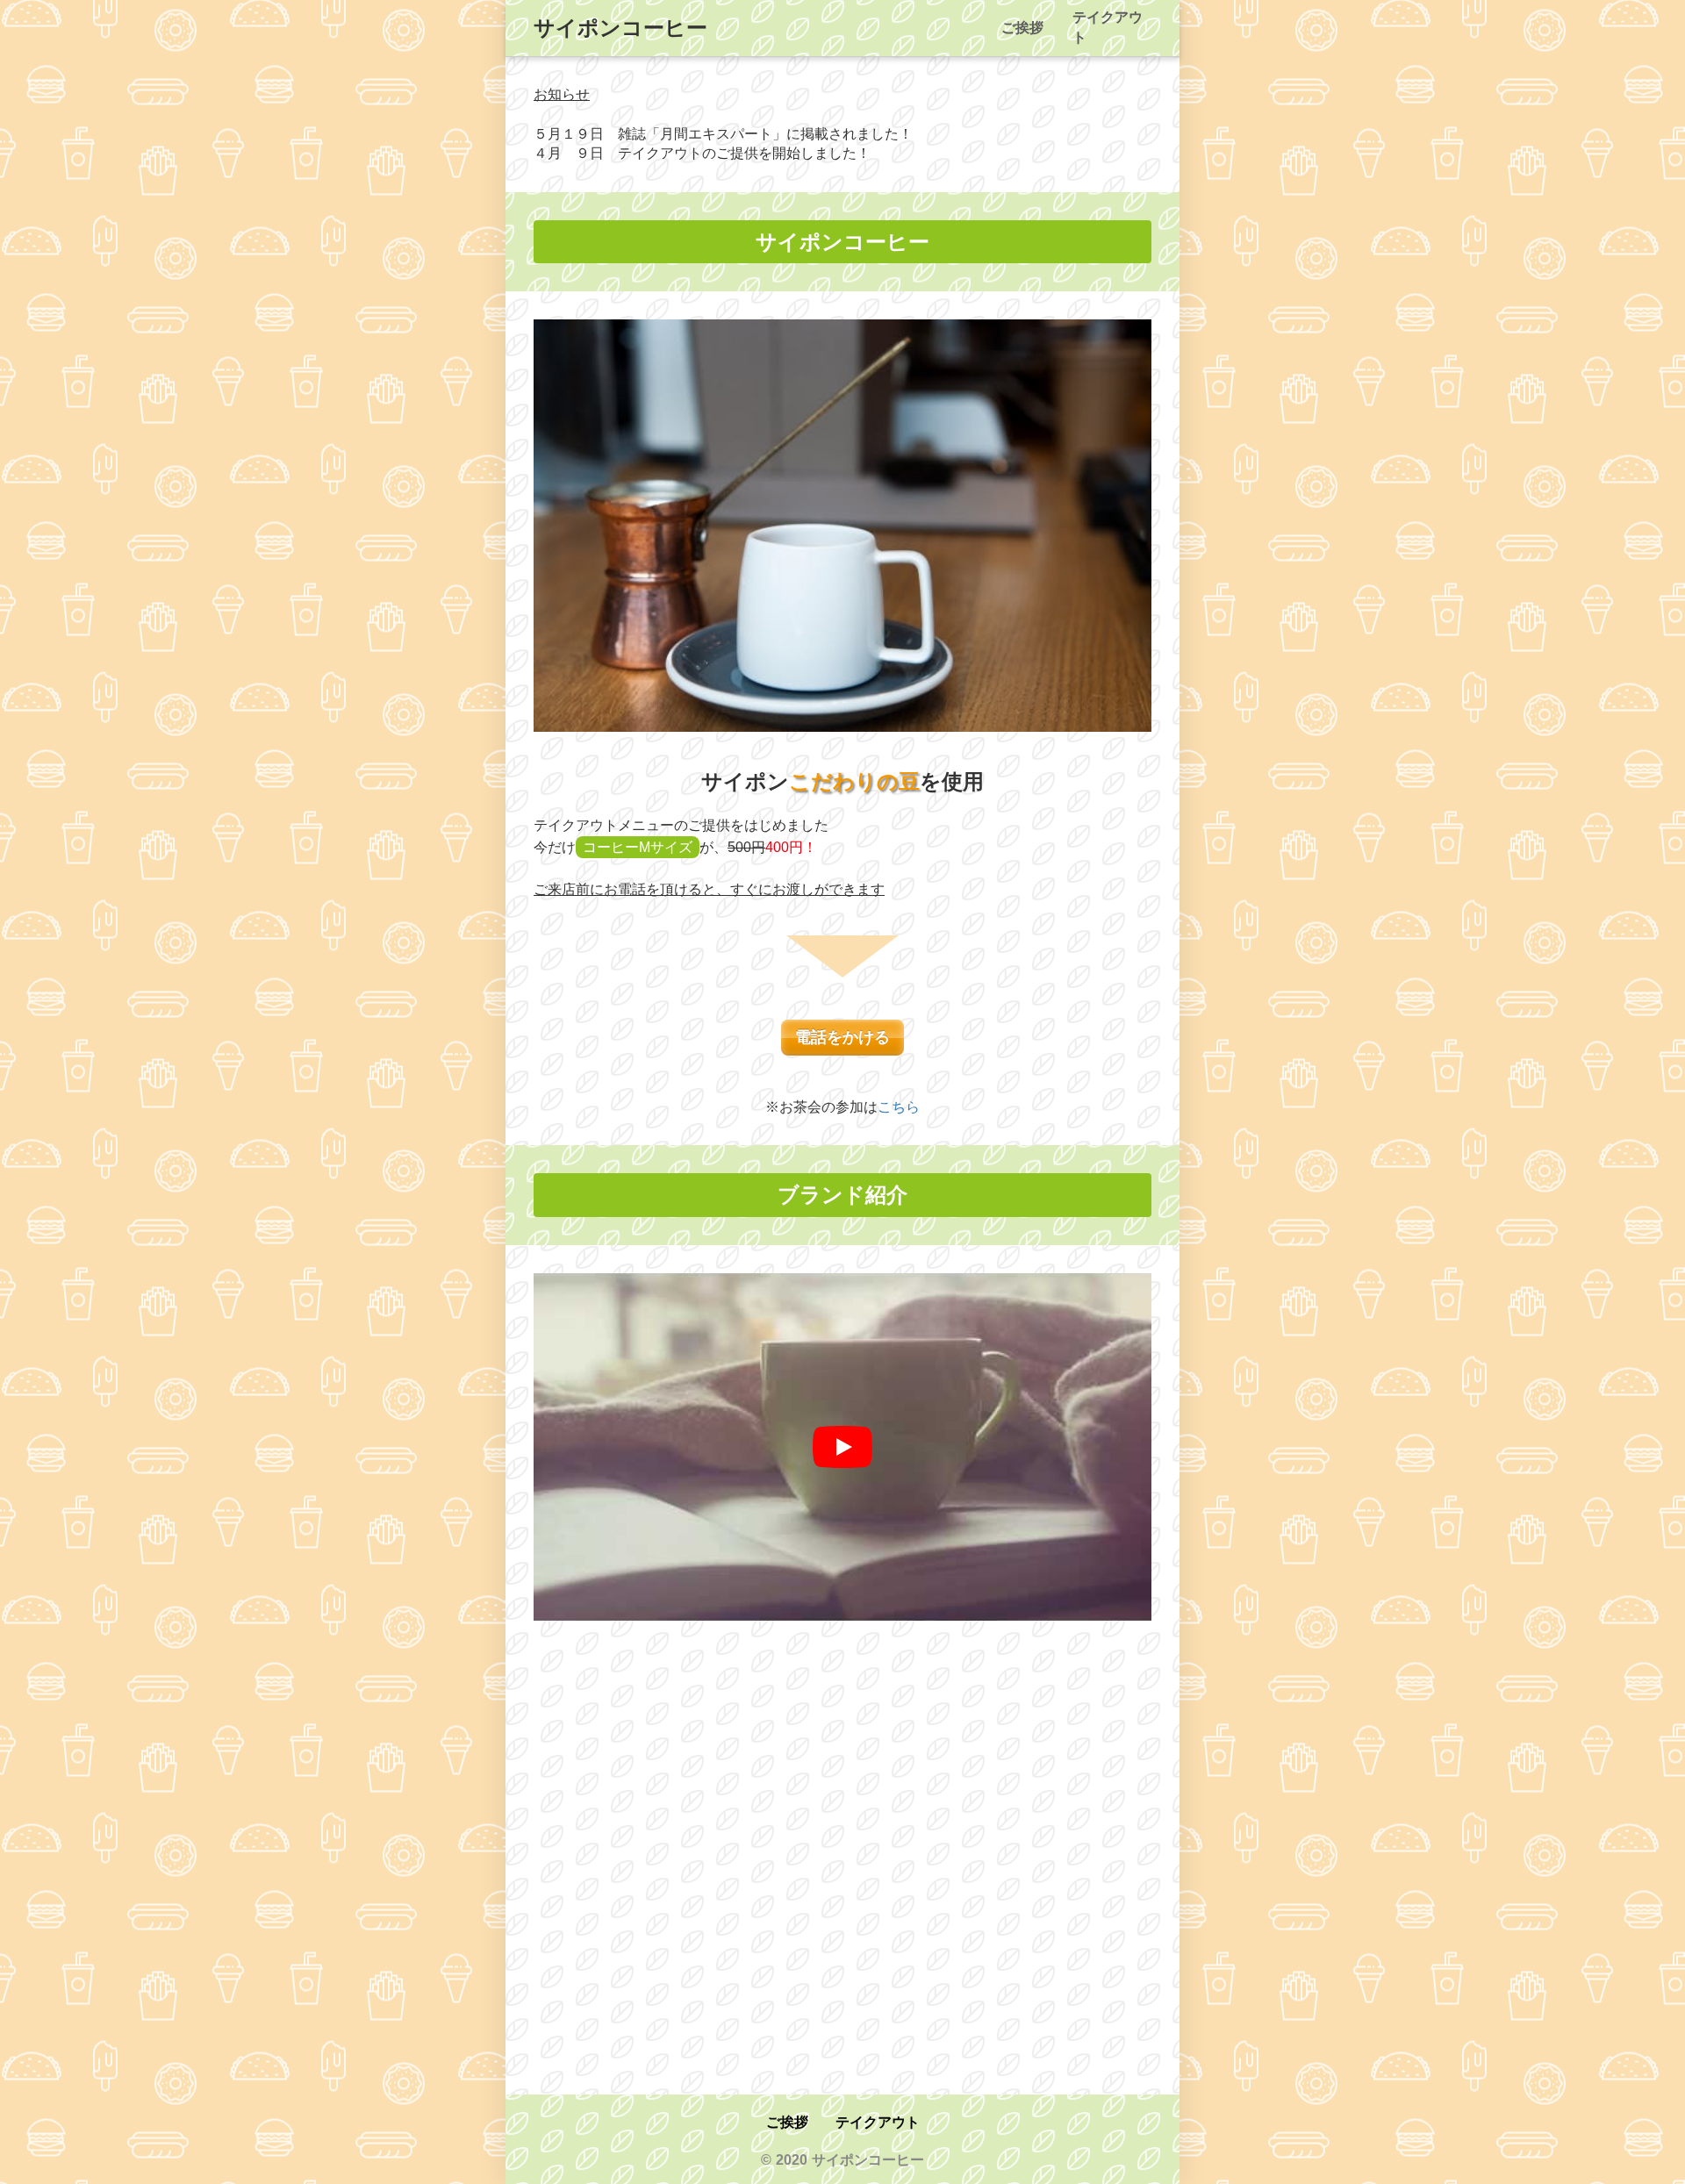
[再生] (842, 1447)
